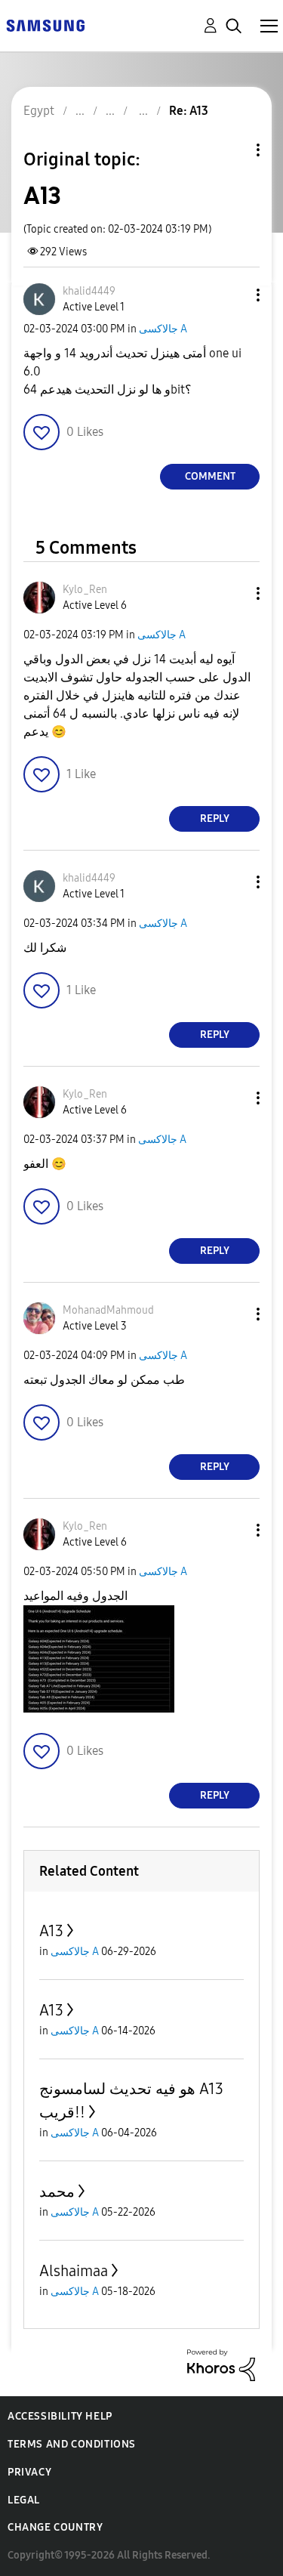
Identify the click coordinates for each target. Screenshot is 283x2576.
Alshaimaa (74, 2271)
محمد (57, 2191)
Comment (210, 476)
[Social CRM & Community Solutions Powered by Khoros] (221, 2364)
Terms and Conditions (72, 2444)
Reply (215, 819)
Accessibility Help (60, 2416)
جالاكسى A (163, 329)
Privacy (29, 2472)
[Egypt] (45, 25)
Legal (24, 2500)
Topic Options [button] (232, 150)
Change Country (55, 2527)
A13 (51, 1931)
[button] (233, 295)
